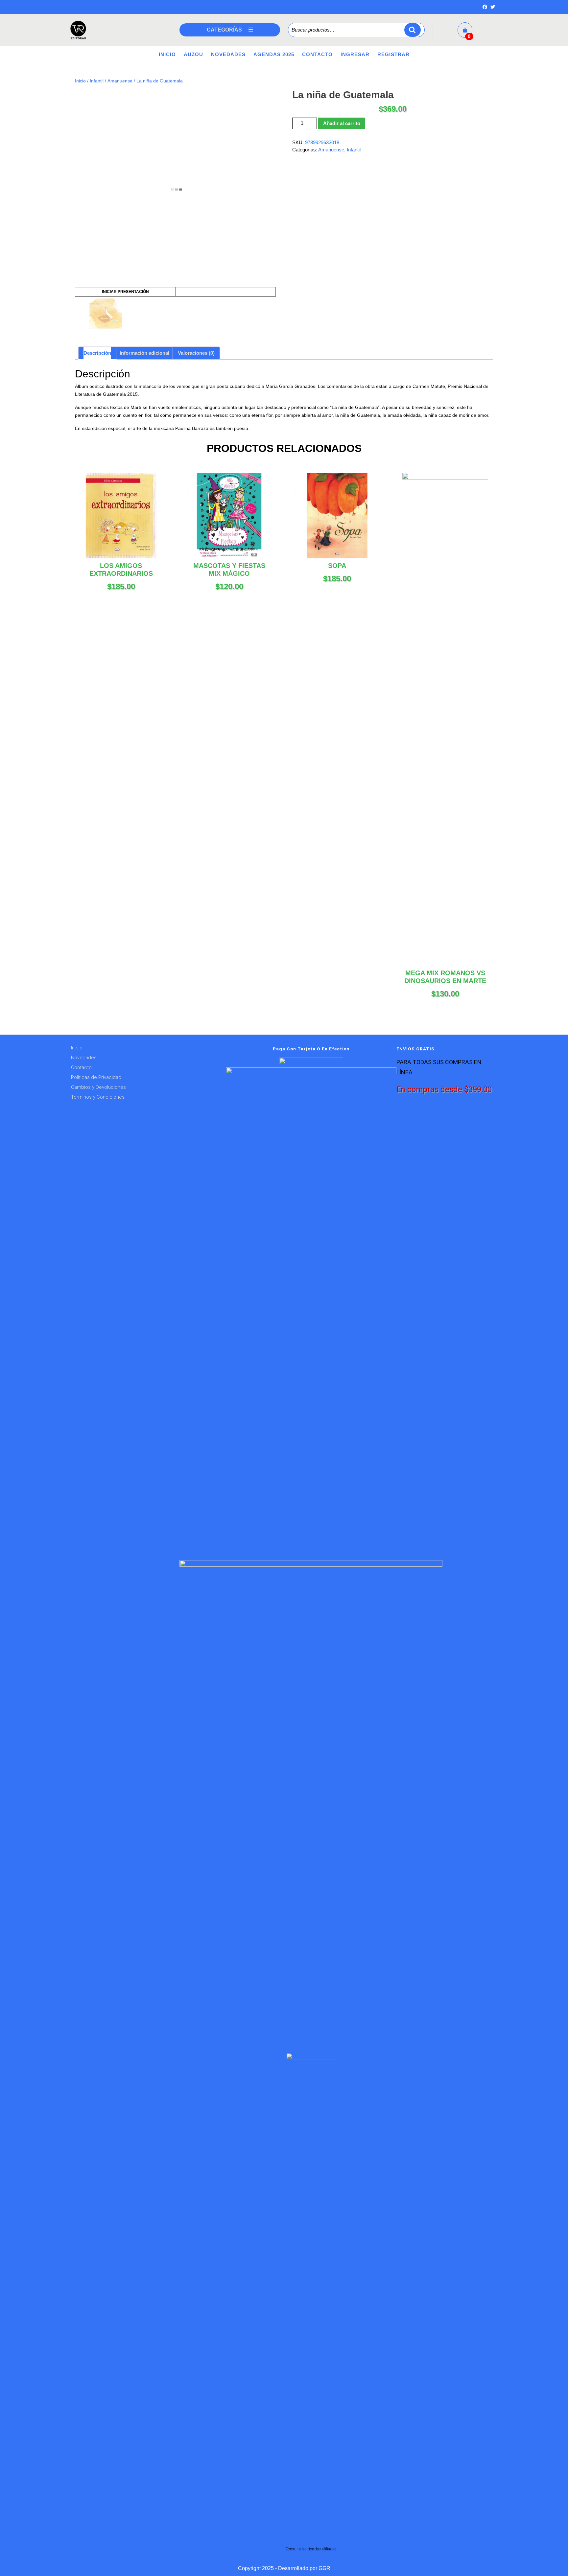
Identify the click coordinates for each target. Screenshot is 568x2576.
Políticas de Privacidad (96, 1077)
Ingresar (355, 54)
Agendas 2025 (274, 54)
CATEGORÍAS (224, 30)
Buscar (413, 30)
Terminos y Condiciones (98, 1097)
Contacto (317, 54)
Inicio (167, 54)
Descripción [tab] (97, 353)
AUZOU (193, 54)
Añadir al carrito (342, 123)
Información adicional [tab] (144, 353)
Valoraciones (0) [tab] (196, 353)
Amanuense (120, 81)
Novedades (228, 54)
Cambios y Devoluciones (98, 1087)
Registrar (393, 54)
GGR (324, 2568)
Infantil (97, 81)
